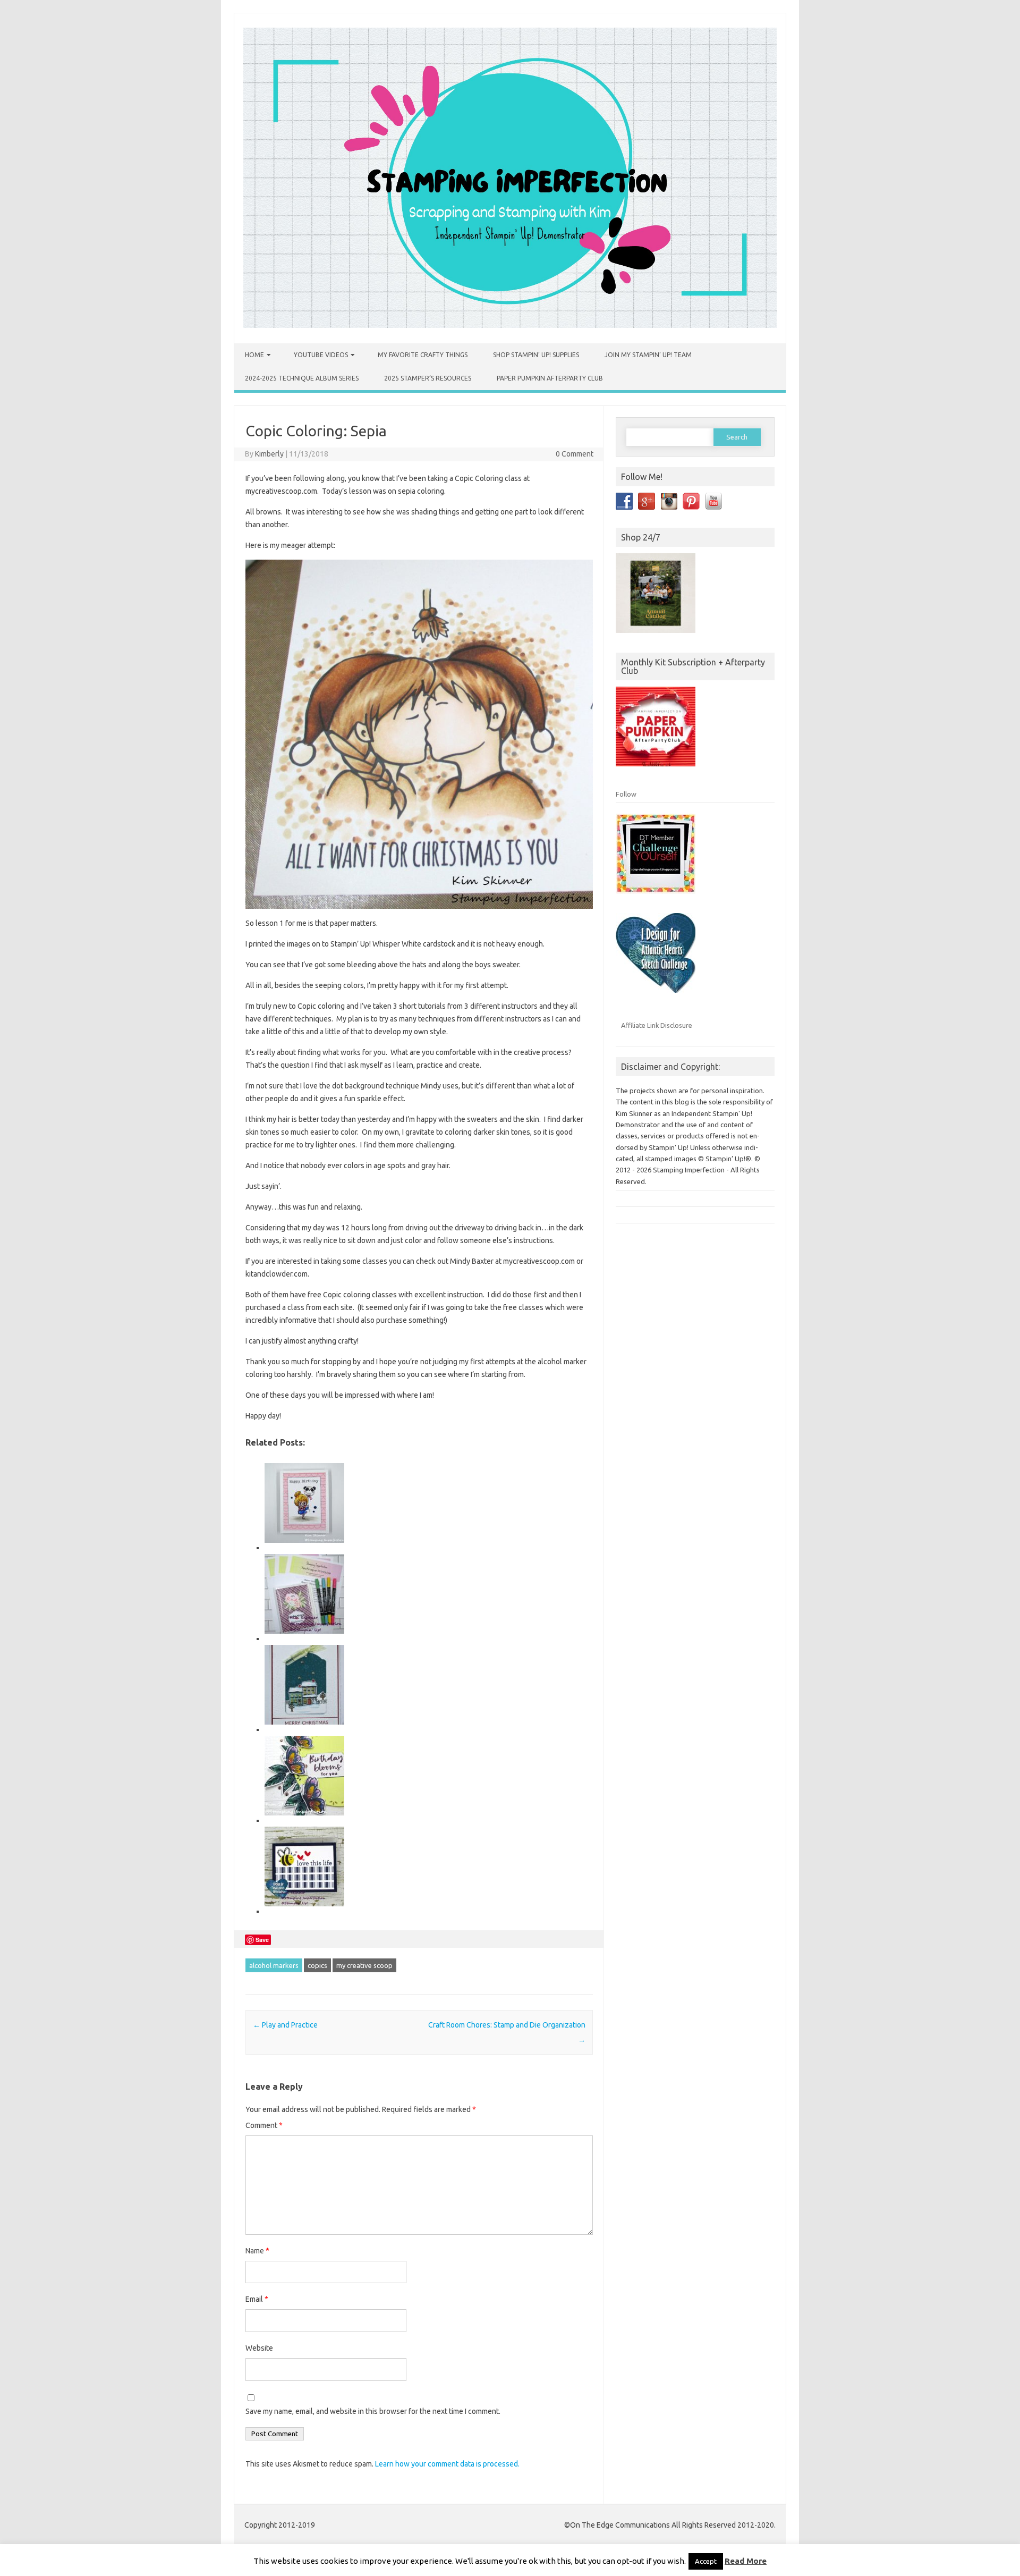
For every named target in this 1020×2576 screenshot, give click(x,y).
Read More (746, 2561)
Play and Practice (285, 2025)
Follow (626, 794)
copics (317, 1965)
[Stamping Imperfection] (510, 325)
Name (257, 2251)
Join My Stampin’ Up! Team (648, 355)
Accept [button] (706, 2561)
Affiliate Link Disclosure (657, 1025)
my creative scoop (364, 1965)
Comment (264, 2125)
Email (257, 2299)
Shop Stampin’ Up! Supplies (536, 355)
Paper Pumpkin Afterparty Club (550, 378)
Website (259, 2348)
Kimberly (269, 454)
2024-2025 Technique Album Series (302, 378)
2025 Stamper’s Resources (428, 378)
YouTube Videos (321, 355)
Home (254, 355)
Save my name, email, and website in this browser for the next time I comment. (373, 2411)
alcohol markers (274, 1965)
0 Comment (575, 454)
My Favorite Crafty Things (423, 355)
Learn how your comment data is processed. (447, 2464)
